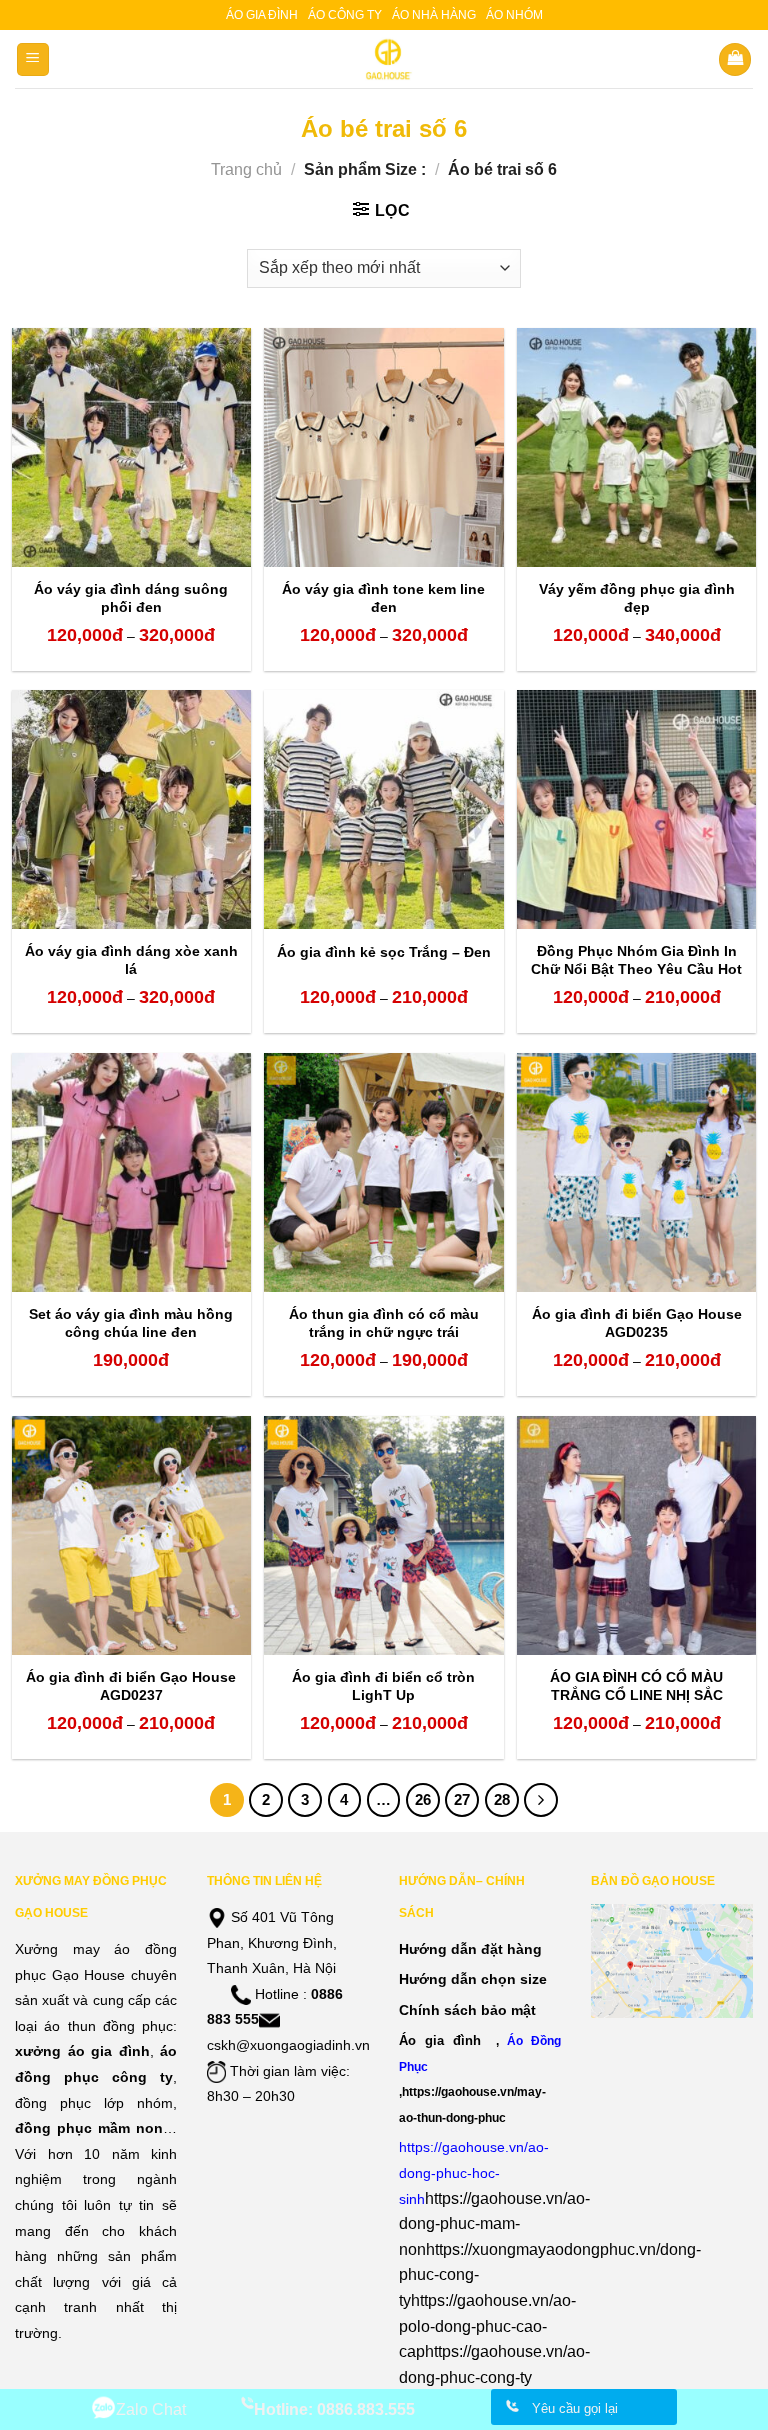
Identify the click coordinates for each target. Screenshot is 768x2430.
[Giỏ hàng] (735, 59)
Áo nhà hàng (434, 15)
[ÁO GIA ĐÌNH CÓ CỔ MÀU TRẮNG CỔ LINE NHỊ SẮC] (636, 1535)
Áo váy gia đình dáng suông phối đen (131, 598)
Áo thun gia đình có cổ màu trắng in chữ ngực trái (384, 1323)
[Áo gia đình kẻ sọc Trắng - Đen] (383, 809)
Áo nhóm (514, 15)
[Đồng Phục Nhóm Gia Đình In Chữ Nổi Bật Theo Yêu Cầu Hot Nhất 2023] (636, 809)
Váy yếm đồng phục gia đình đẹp (637, 598)
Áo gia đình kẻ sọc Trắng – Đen (384, 952)
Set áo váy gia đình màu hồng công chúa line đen (131, 1323)
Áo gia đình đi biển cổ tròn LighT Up (383, 1686)
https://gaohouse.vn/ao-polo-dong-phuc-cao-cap (487, 2326)
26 (423, 1799)
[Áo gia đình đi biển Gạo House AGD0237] (131, 1535)
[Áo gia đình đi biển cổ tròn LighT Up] (383, 1535)
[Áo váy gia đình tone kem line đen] (383, 447)
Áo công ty (345, 15)
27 (462, 1799)
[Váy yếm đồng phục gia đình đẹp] (636, 447)
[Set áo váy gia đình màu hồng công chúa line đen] (131, 1172)
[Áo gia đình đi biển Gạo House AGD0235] (636, 1172)
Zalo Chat (151, 2409)
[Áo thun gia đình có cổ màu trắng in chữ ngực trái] (383, 1172)
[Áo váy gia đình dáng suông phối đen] (131, 447)
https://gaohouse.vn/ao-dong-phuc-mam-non (494, 2224)
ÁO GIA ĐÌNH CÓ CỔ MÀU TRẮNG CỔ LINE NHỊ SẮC (636, 1686)
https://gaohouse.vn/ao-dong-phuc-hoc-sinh (474, 2172)
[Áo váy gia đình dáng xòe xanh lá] (131, 809)
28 (502, 1799)
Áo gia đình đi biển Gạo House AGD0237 (131, 1686)
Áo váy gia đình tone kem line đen (383, 598)
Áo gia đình (262, 15)
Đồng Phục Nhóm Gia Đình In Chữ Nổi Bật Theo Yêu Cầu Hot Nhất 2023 (636, 969)
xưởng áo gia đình (82, 2051)
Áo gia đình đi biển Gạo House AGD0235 (637, 1323)
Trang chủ (246, 169)
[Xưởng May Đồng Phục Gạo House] (384, 59)
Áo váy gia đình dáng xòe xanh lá (131, 960)
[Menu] (33, 59)
